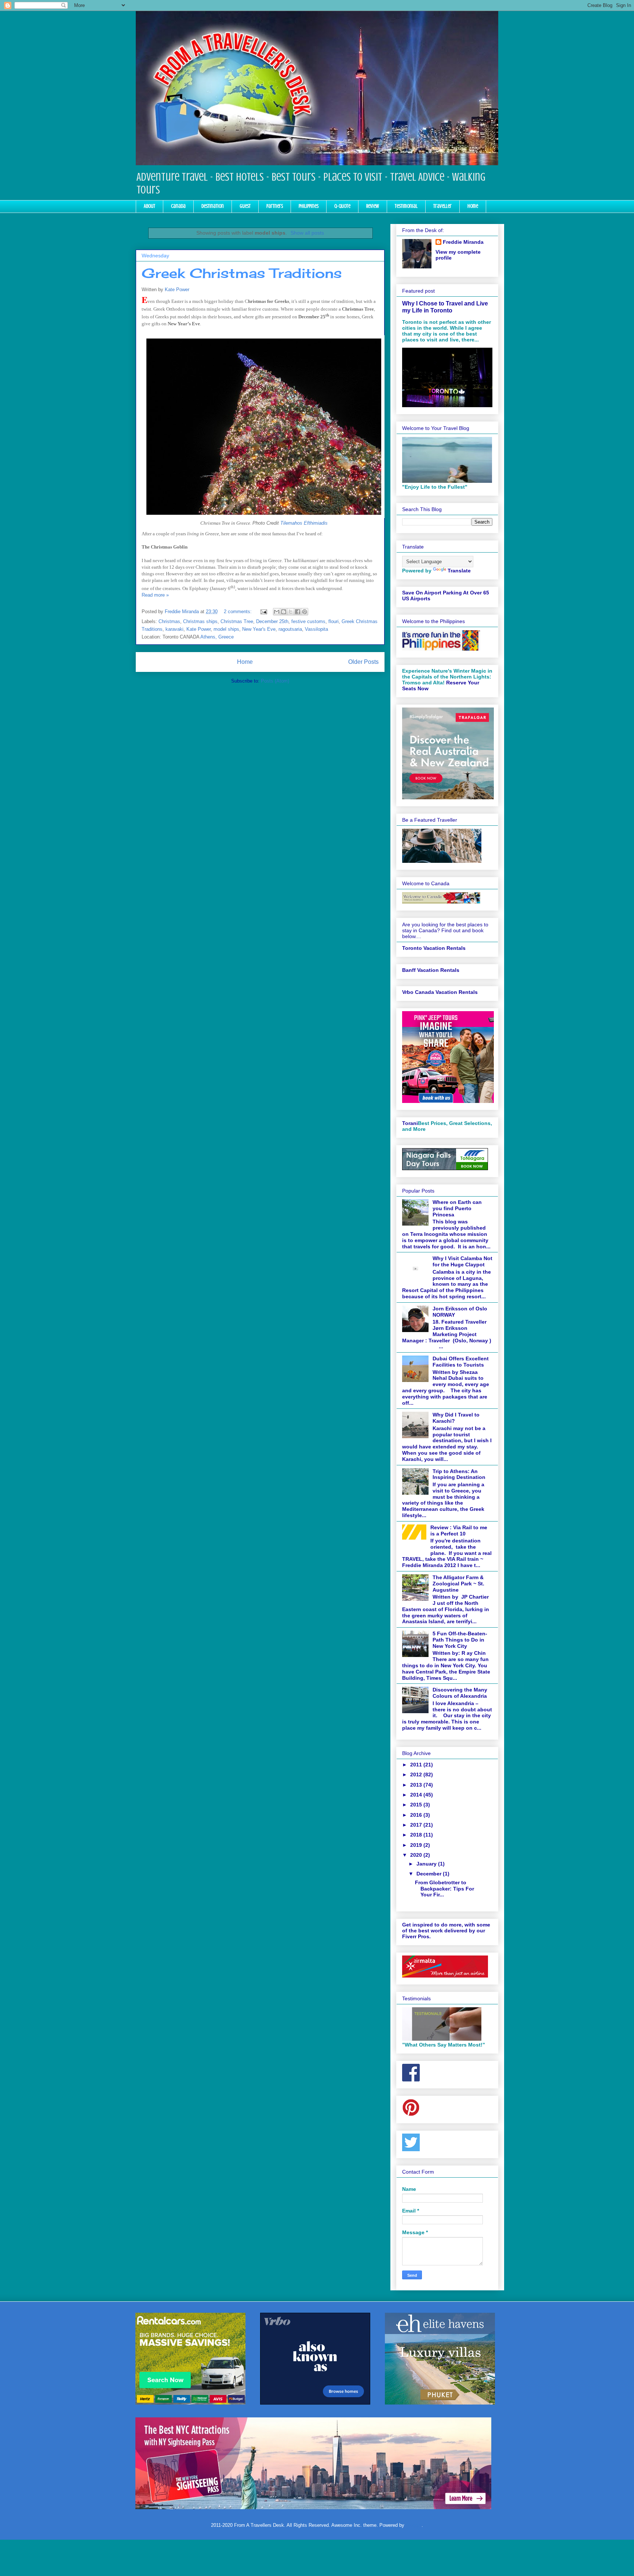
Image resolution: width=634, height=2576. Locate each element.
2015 (417, 1805)
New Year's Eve (259, 629)
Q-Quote (342, 206)
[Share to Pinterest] (305, 612)
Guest (245, 206)
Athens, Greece (217, 637)
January (427, 1864)
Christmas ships (200, 621)
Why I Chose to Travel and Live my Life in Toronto (445, 307)
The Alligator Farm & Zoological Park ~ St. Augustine (458, 1584)
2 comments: (238, 612)
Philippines (309, 206)
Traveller (442, 206)
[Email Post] (263, 612)
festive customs (308, 621)
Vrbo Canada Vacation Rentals (440, 992)
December (430, 1874)
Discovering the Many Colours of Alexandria (460, 1693)
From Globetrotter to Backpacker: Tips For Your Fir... (444, 1889)
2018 (417, 1835)
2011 (417, 1765)
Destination (213, 206)
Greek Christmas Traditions (242, 273)
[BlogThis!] (284, 612)
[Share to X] (291, 612)
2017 (417, 1825)
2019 (417, 1845)
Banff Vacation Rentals (431, 970)
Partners (275, 206)
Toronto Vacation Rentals (434, 948)
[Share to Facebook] (298, 612)
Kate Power (177, 290)
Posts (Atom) (275, 681)
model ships (226, 629)
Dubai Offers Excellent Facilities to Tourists (461, 1362)
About (150, 206)
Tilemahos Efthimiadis (304, 523)
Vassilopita (316, 629)
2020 (417, 1855)
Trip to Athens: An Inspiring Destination (459, 1474)
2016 (417, 1815)
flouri (334, 621)
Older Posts (363, 662)
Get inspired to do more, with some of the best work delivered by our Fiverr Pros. (446, 1931)
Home (473, 206)
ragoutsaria (290, 629)
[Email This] (277, 612)
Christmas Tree (237, 621)
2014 (417, 1795)
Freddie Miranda (463, 242)
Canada (178, 206)
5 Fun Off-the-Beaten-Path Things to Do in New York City (460, 1640)
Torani (410, 1123)
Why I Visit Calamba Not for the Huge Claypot (462, 1261)
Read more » (155, 595)
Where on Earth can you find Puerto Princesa (457, 1208)
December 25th (272, 621)
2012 (417, 1774)
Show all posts (307, 233)
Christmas (169, 621)
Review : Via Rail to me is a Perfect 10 (459, 1531)
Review (373, 206)
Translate (459, 571)
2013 (417, 1785)
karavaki (174, 629)
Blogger (414, 2525)
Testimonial (406, 206)
